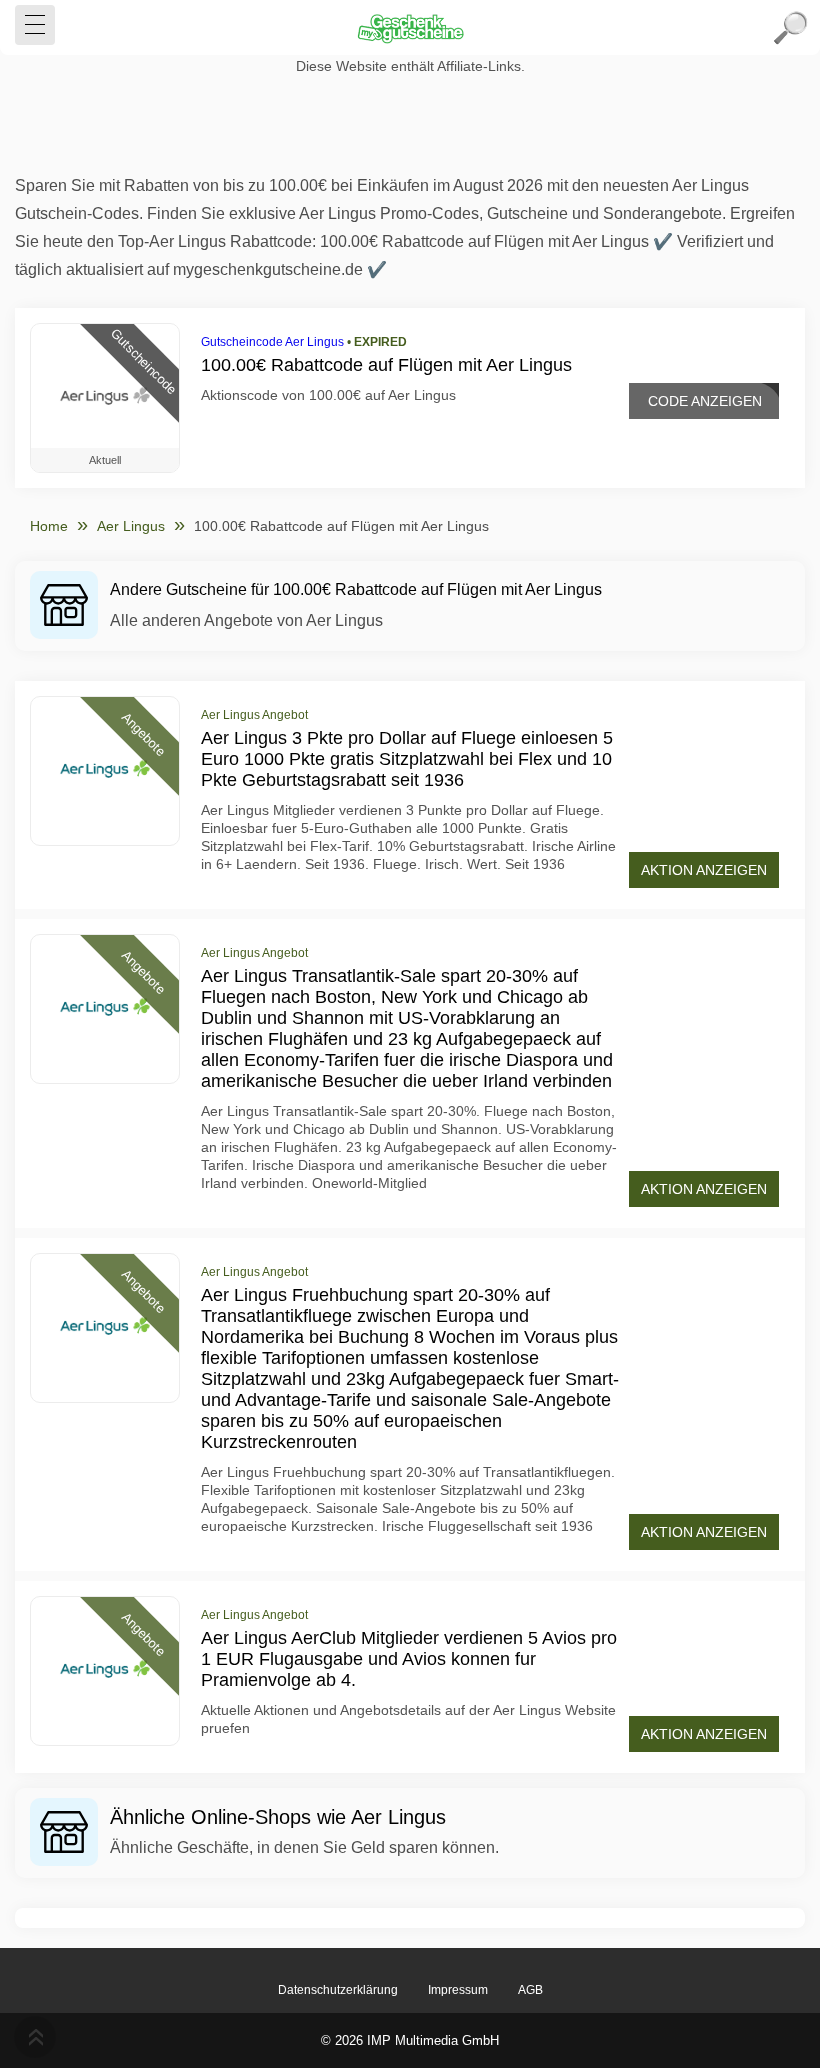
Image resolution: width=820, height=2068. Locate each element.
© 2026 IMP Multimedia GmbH (410, 2040)
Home (49, 526)
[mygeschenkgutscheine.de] (410, 28)
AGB (530, 1990)
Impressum (458, 1990)
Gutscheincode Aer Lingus (272, 342)
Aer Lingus (131, 526)
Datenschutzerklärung (338, 1990)
